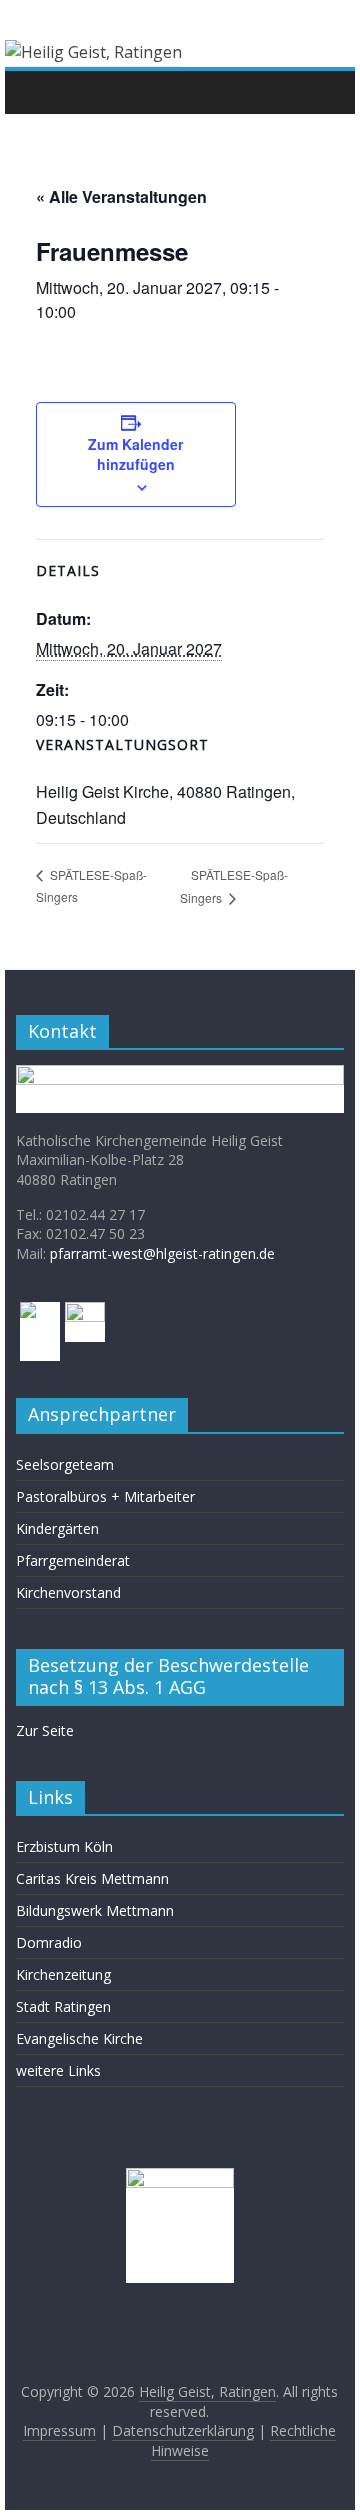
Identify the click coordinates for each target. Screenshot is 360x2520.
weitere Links (58, 2070)
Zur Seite (45, 1730)
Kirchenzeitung (63, 1974)
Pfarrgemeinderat (73, 1560)
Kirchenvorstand (68, 1592)
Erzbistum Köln (64, 1846)
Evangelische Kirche (79, 2038)
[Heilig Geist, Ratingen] (36, 92)
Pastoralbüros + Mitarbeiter (105, 1496)
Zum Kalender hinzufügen (135, 454)
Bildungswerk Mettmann (95, 1910)
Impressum (59, 2430)
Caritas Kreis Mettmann (92, 1878)
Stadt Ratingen (63, 2006)
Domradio (49, 1942)
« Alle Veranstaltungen (121, 196)
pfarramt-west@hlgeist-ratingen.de (162, 1253)
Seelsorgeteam (65, 1464)
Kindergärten (57, 1528)
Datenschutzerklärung (183, 2430)
